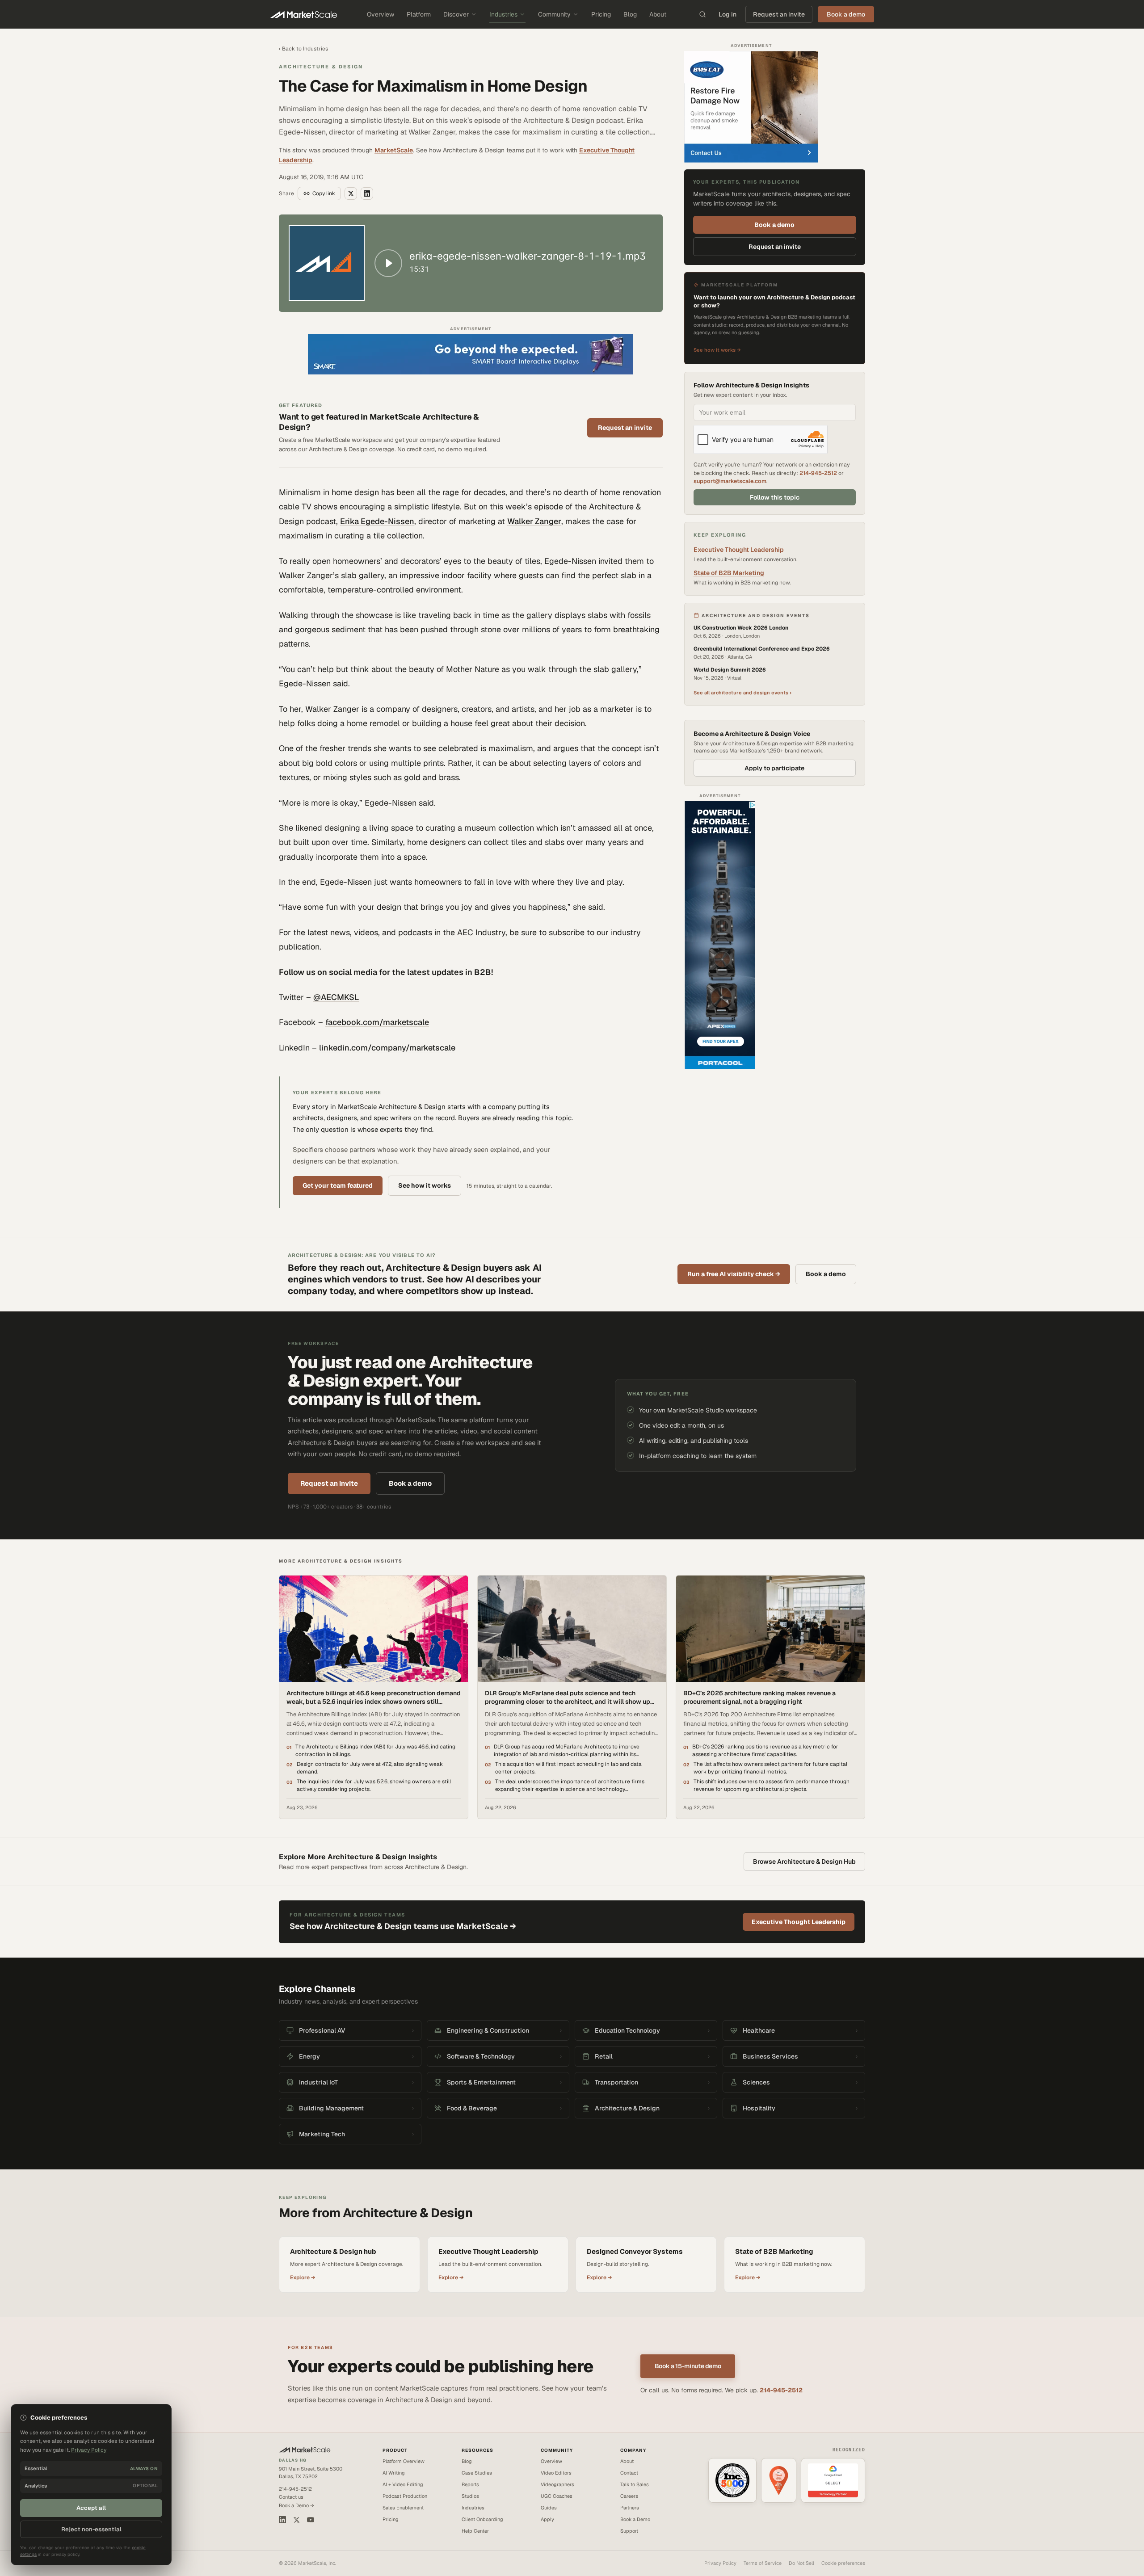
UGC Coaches (557, 2496)
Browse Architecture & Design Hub (804, 1862)
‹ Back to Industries (303, 49)
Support (629, 2531)
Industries (503, 14)
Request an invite (779, 14)
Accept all (91, 2508)
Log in (728, 14)
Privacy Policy (720, 2563)
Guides (549, 2508)
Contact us (291, 2497)
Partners (630, 2508)
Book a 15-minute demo (688, 2366)
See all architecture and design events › (742, 693)
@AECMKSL (336, 997)
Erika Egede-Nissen (377, 521)
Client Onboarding (482, 2519)
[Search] (702, 14)
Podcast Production (405, 2496)
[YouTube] (311, 2520)
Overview (381, 14)
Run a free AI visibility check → (734, 1274)
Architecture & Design (321, 67)
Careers (629, 2496)
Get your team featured (338, 1185)
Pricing (601, 14)
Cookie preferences (843, 2563)
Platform (419, 14)
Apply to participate (774, 768)
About (658, 14)
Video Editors (556, 2473)
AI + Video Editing (403, 2484)
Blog (630, 14)
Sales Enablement (403, 2508)
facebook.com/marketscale (377, 1022)
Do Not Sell (801, 2563)
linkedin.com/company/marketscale (387, 1048)
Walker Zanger (534, 521)
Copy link (324, 193)
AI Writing (394, 2473)
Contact (629, 2473)
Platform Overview (404, 2461)
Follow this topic (775, 497)
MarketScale (394, 150)
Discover (456, 14)
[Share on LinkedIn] (367, 193)
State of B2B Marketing (729, 573)
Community (554, 14)
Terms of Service (763, 2563)
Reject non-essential (91, 2529)
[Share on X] (351, 193)
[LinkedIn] (282, 2520)
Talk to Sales (635, 2484)
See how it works (425, 1185)
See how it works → (717, 350)
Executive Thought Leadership (739, 550)
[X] (297, 2520)
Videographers (557, 2484)
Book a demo (774, 225)
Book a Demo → (297, 2505)
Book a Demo (635, 2519)
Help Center (475, 2531)
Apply (547, 2519)
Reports (470, 2484)
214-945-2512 (818, 473)
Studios (470, 2496)
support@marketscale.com (730, 481)
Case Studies (477, 2473)
